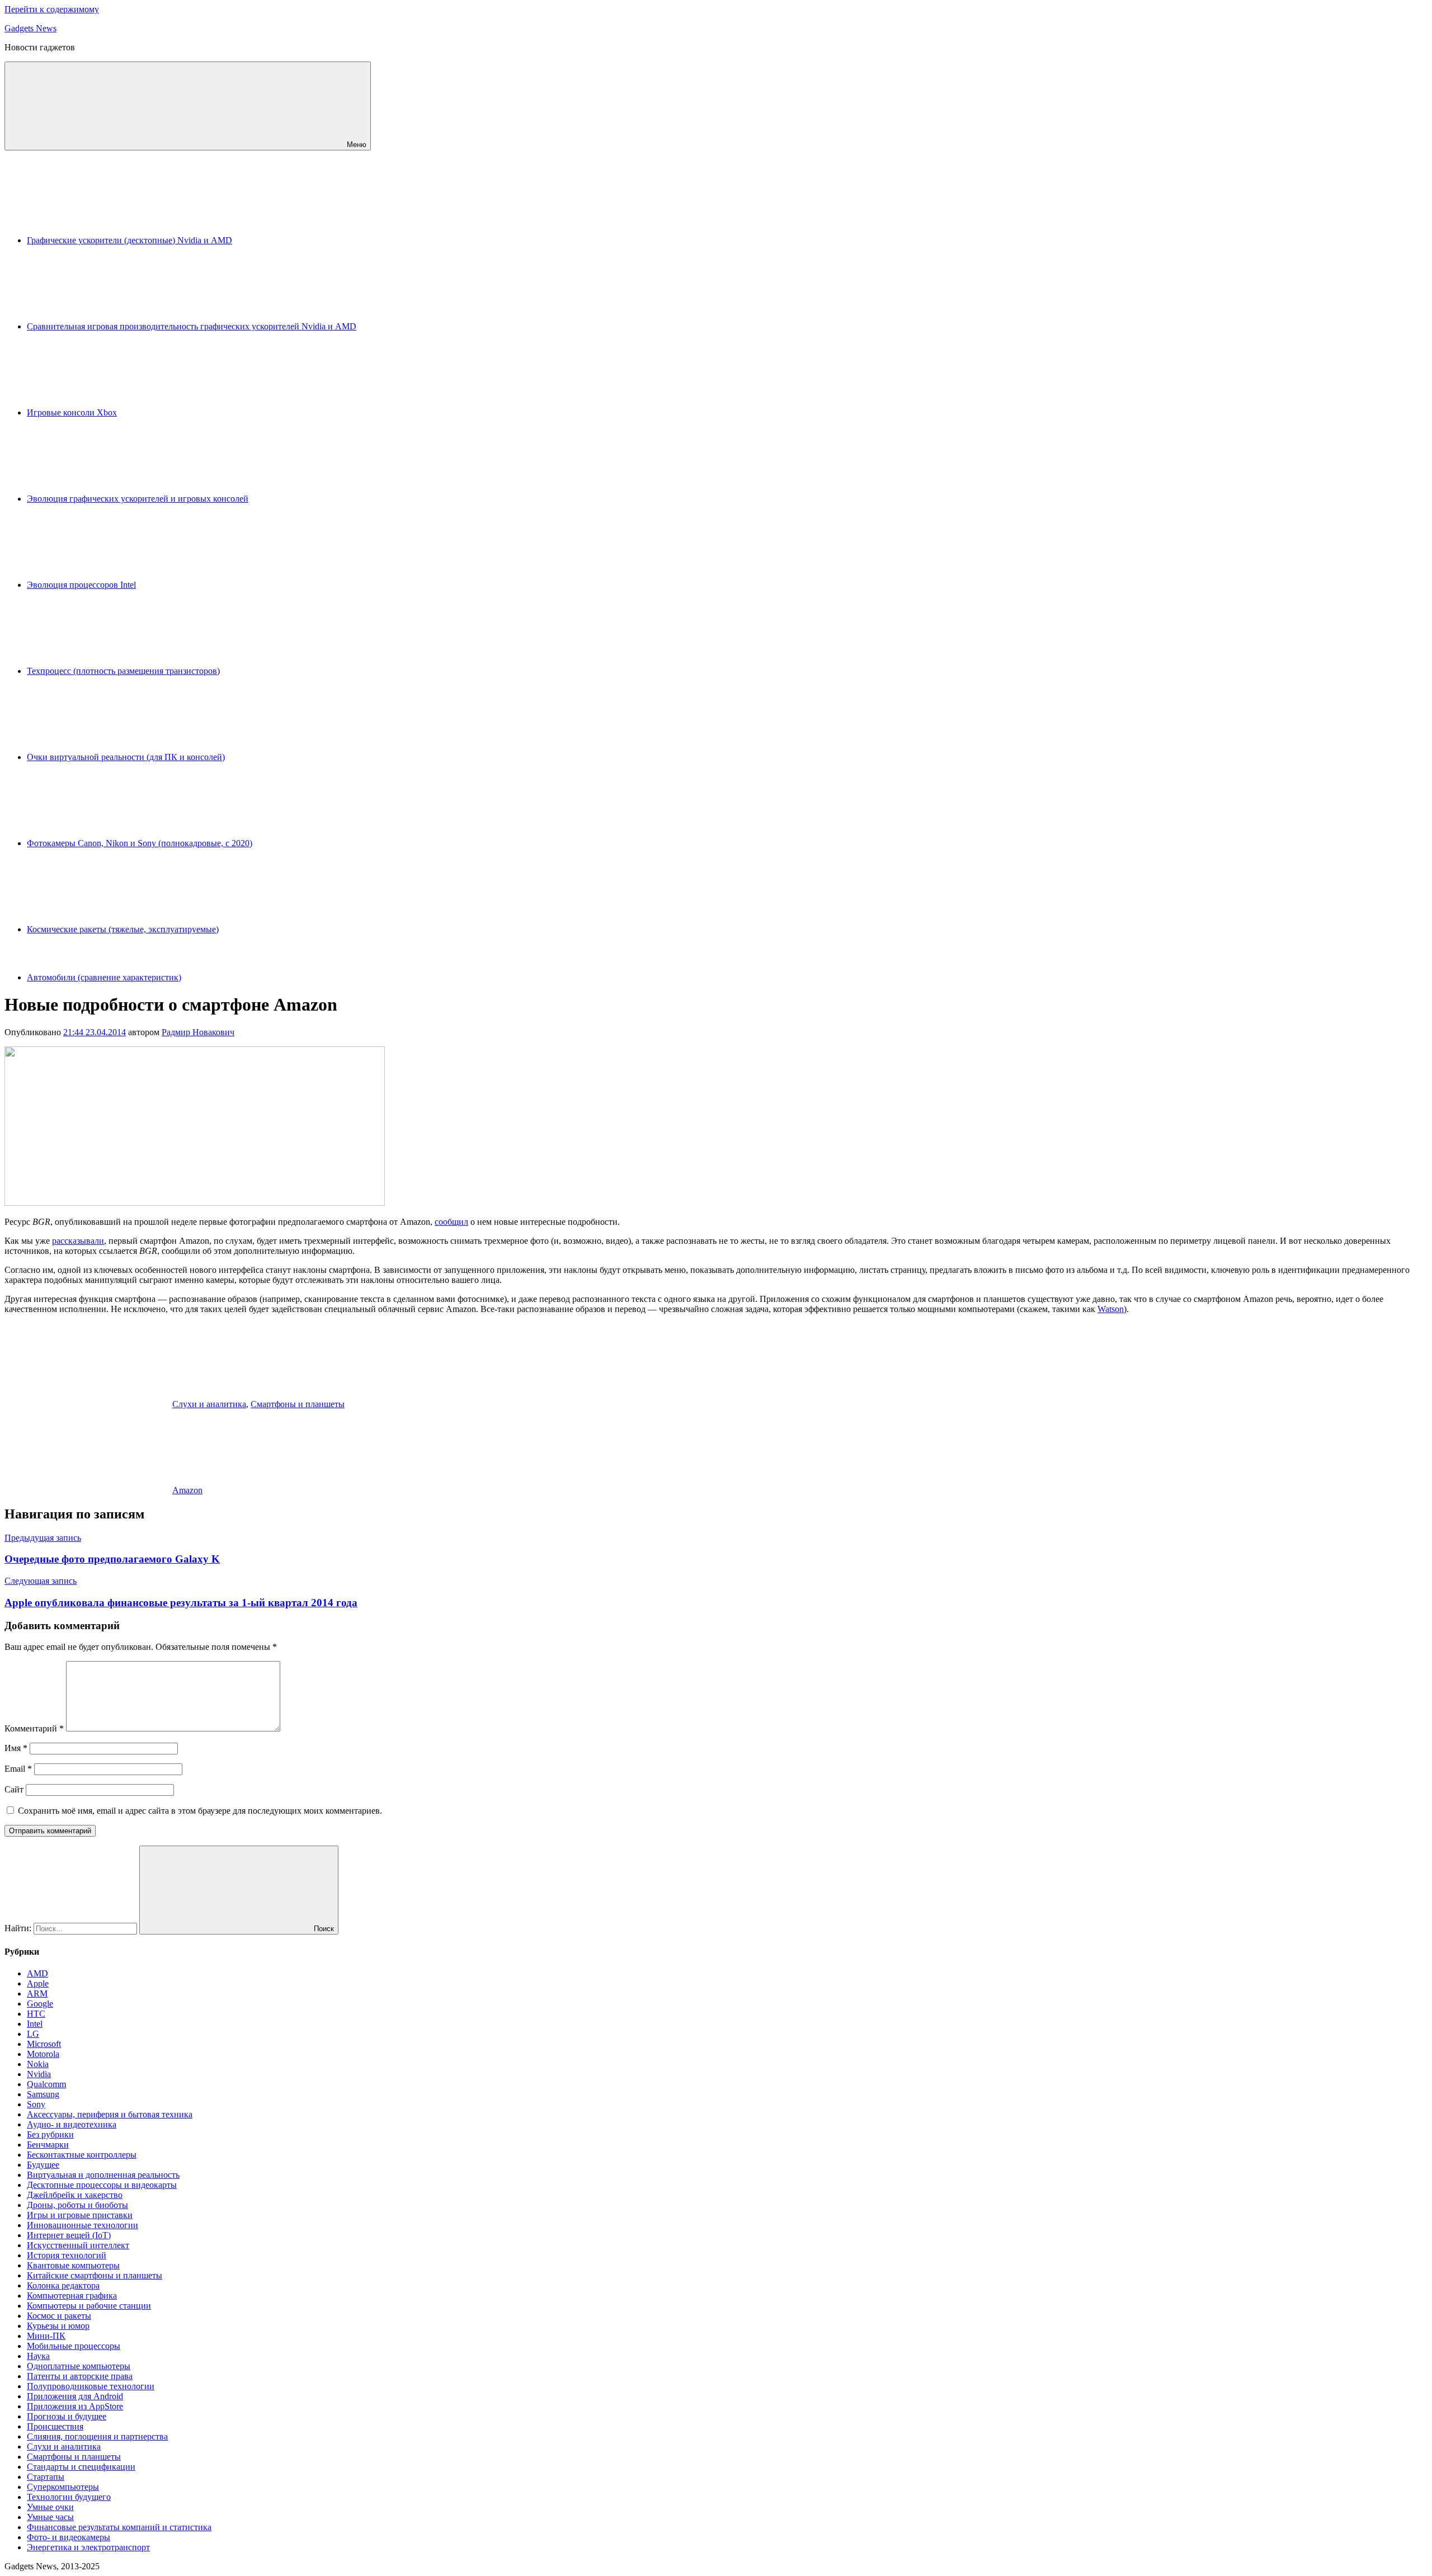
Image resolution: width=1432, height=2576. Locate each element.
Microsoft (44, 2044)
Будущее (43, 2165)
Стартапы (46, 2477)
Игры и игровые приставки (80, 2215)
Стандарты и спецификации (81, 2467)
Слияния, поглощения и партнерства (97, 2436)
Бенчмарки (48, 2145)
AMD (37, 1973)
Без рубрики (50, 2134)
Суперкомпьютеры (63, 2487)
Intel (35, 2024)
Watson (1111, 1309)
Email (18, 1769)
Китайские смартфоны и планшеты (95, 2275)
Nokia (38, 2064)
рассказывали (78, 1241)
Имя (16, 1748)
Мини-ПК (46, 2336)
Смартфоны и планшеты (298, 1404)
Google (40, 2004)
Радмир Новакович (198, 1032)
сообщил (451, 1222)
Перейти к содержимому (52, 9)
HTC (36, 2014)
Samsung (43, 2094)
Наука (38, 2356)
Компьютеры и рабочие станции (89, 2306)
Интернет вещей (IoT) (69, 2235)
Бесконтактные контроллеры (82, 2155)
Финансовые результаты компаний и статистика (119, 2527)
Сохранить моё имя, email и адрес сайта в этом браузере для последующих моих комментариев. (200, 1811)
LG (33, 2034)
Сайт (14, 1789)
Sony (36, 2104)
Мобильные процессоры (74, 2346)
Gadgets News (30, 28)
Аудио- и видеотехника (72, 2124)
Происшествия (55, 2426)
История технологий (67, 2255)
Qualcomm (46, 2084)
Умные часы (50, 2517)
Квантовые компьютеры (73, 2265)
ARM (37, 1994)
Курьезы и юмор (58, 2326)
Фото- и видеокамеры (69, 2537)
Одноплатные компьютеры (79, 2366)
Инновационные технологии (83, 2225)
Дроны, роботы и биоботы (77, 2205)
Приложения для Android (75, 2396)
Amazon (187, 1490)
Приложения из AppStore (75, 2406)
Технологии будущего (69, 2497)
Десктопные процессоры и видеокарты (102, 2185)
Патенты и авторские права (80, 2376)
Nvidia (39, 2074)
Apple (38, 1983)
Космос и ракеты (59, 2316)
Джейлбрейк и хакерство (75, 2195)
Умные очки (50, 2507)
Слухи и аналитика (209, 1404)
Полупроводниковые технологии (91, 2386)
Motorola (43, 2054)
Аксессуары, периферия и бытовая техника (110, 2114)
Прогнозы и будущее (67, 2416)
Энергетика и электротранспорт (88, 2547)
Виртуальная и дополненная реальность (103, 2175)
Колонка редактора (63, 2285)
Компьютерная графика (72, 2296)
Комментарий (34, 1728)
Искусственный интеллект (78, 2245)
